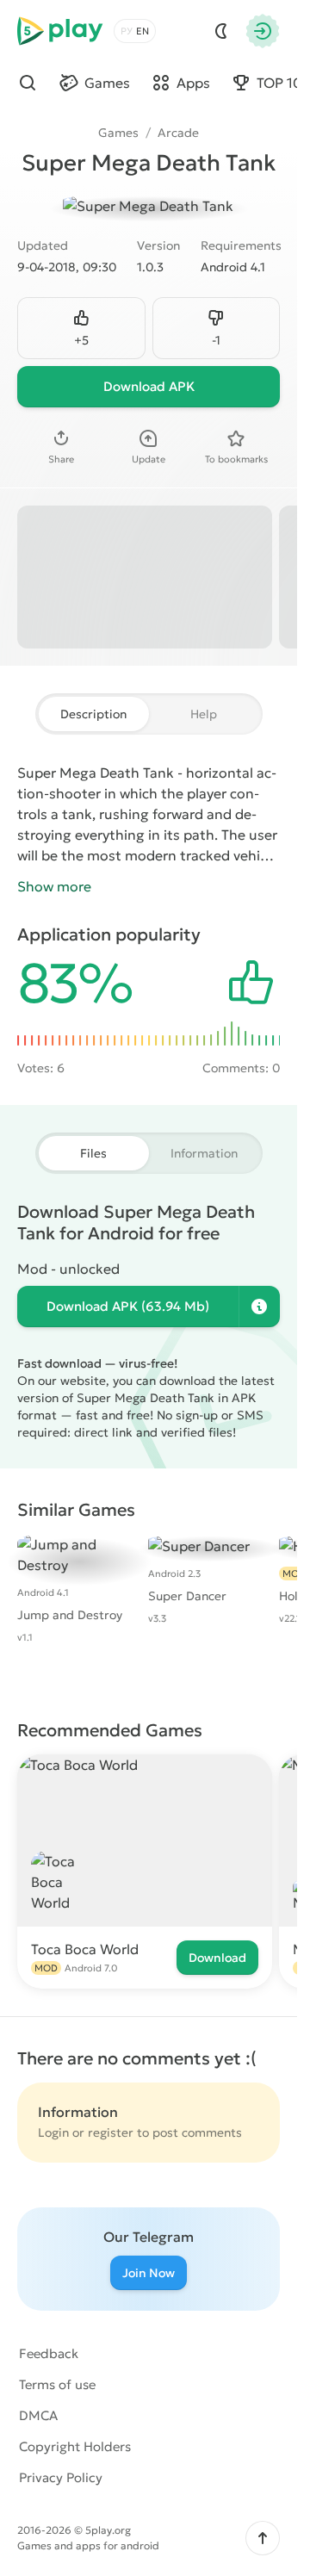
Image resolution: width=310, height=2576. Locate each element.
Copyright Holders (75, 2446)
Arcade (178, 133)
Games (118, 133)
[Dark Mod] (221, 31)
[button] (263, 2538)
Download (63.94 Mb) (128, 1306)
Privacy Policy (61, 2477)
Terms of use (57, 2384)
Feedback (49, 2353)
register (111, 2132)
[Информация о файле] (259, 1307)
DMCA (38, 2415)
